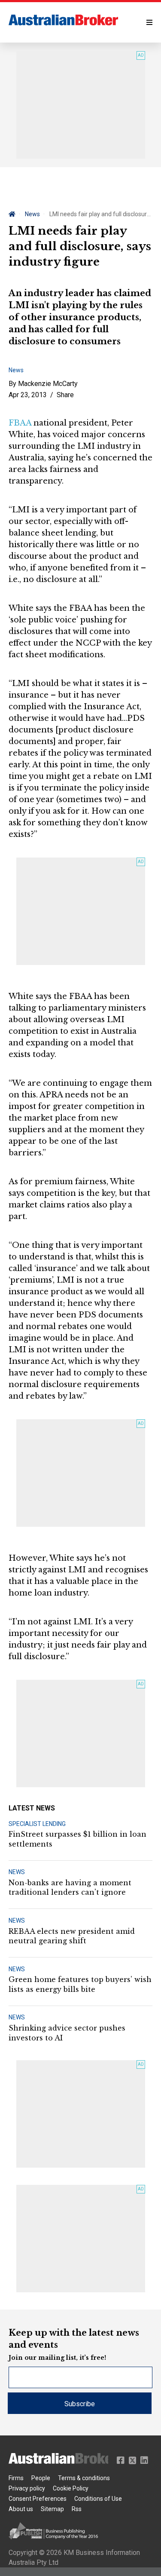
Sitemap (52, 2509)
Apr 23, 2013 (28, 395)
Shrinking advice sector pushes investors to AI (67, 2033)
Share (65, 395)
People (41, 2478)
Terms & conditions (84, 2478)
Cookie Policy (71, 2488)
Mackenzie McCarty (48, 384)
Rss (77, 2509)
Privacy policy (27, 2488)
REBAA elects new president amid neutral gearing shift (72, 1936)
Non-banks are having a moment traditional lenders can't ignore (70, 1887)
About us (21, 2509)
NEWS (17, 1872)
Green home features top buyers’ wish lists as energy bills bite (80, 1984)
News (32, 214)
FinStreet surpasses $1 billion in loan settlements (77, 1839)
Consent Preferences (38, 2499)
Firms (16, 2478)
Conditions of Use (98, 2499)
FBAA (20, 423)
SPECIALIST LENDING (37, 1824)
